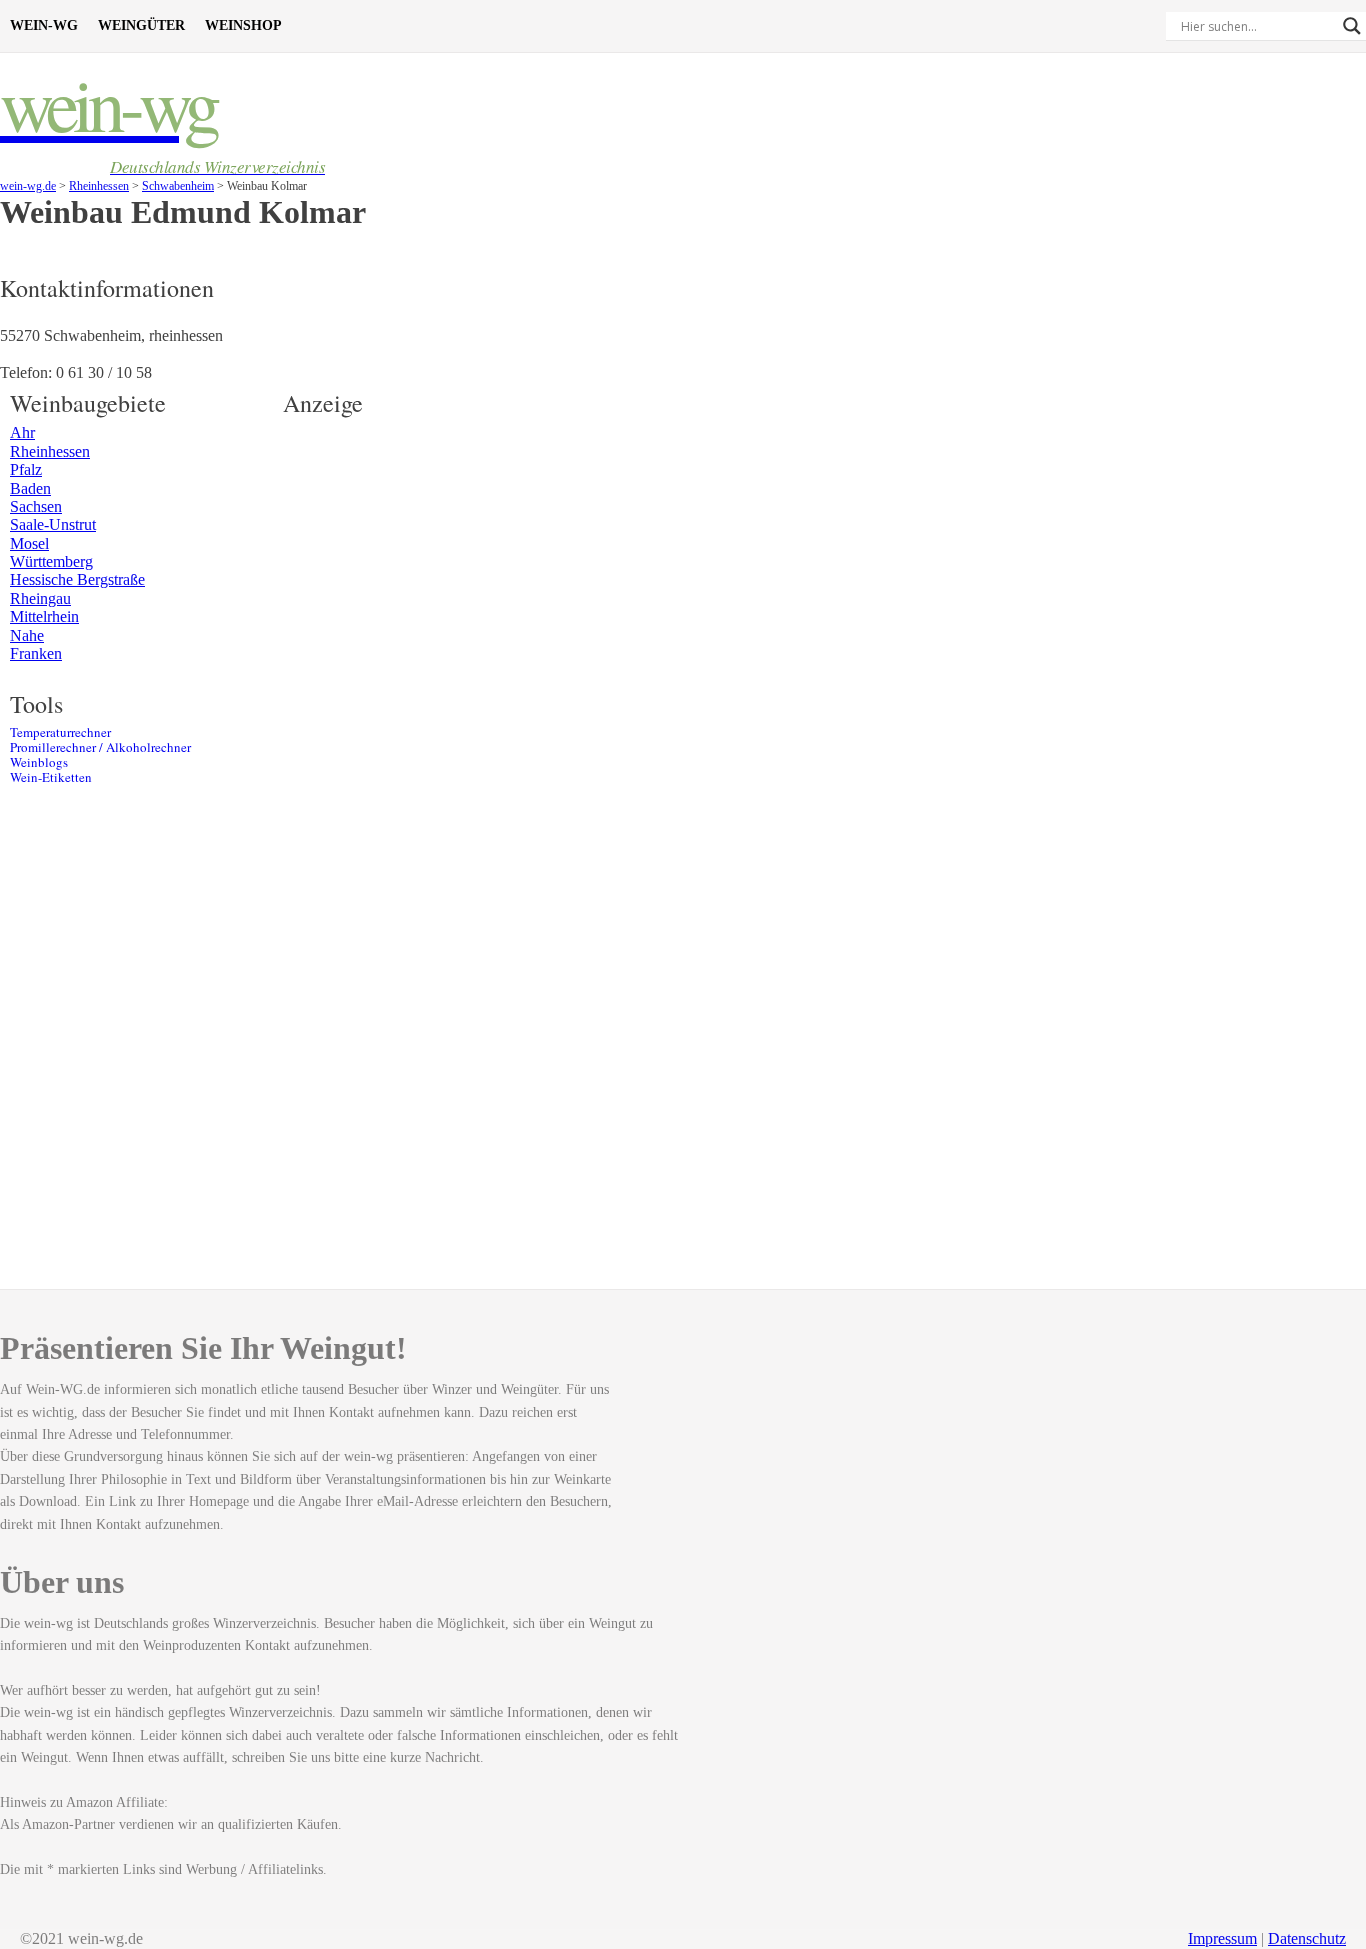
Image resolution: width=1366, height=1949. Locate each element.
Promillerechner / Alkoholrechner (100, 747)
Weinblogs (39, 762)
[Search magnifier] (1352, 26)
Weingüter (141, 25)
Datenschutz (1307, 1938)
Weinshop (243, 25)
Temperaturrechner (60, 732)
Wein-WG (44, 25)
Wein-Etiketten (51, 777)
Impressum (1222, 1938)
